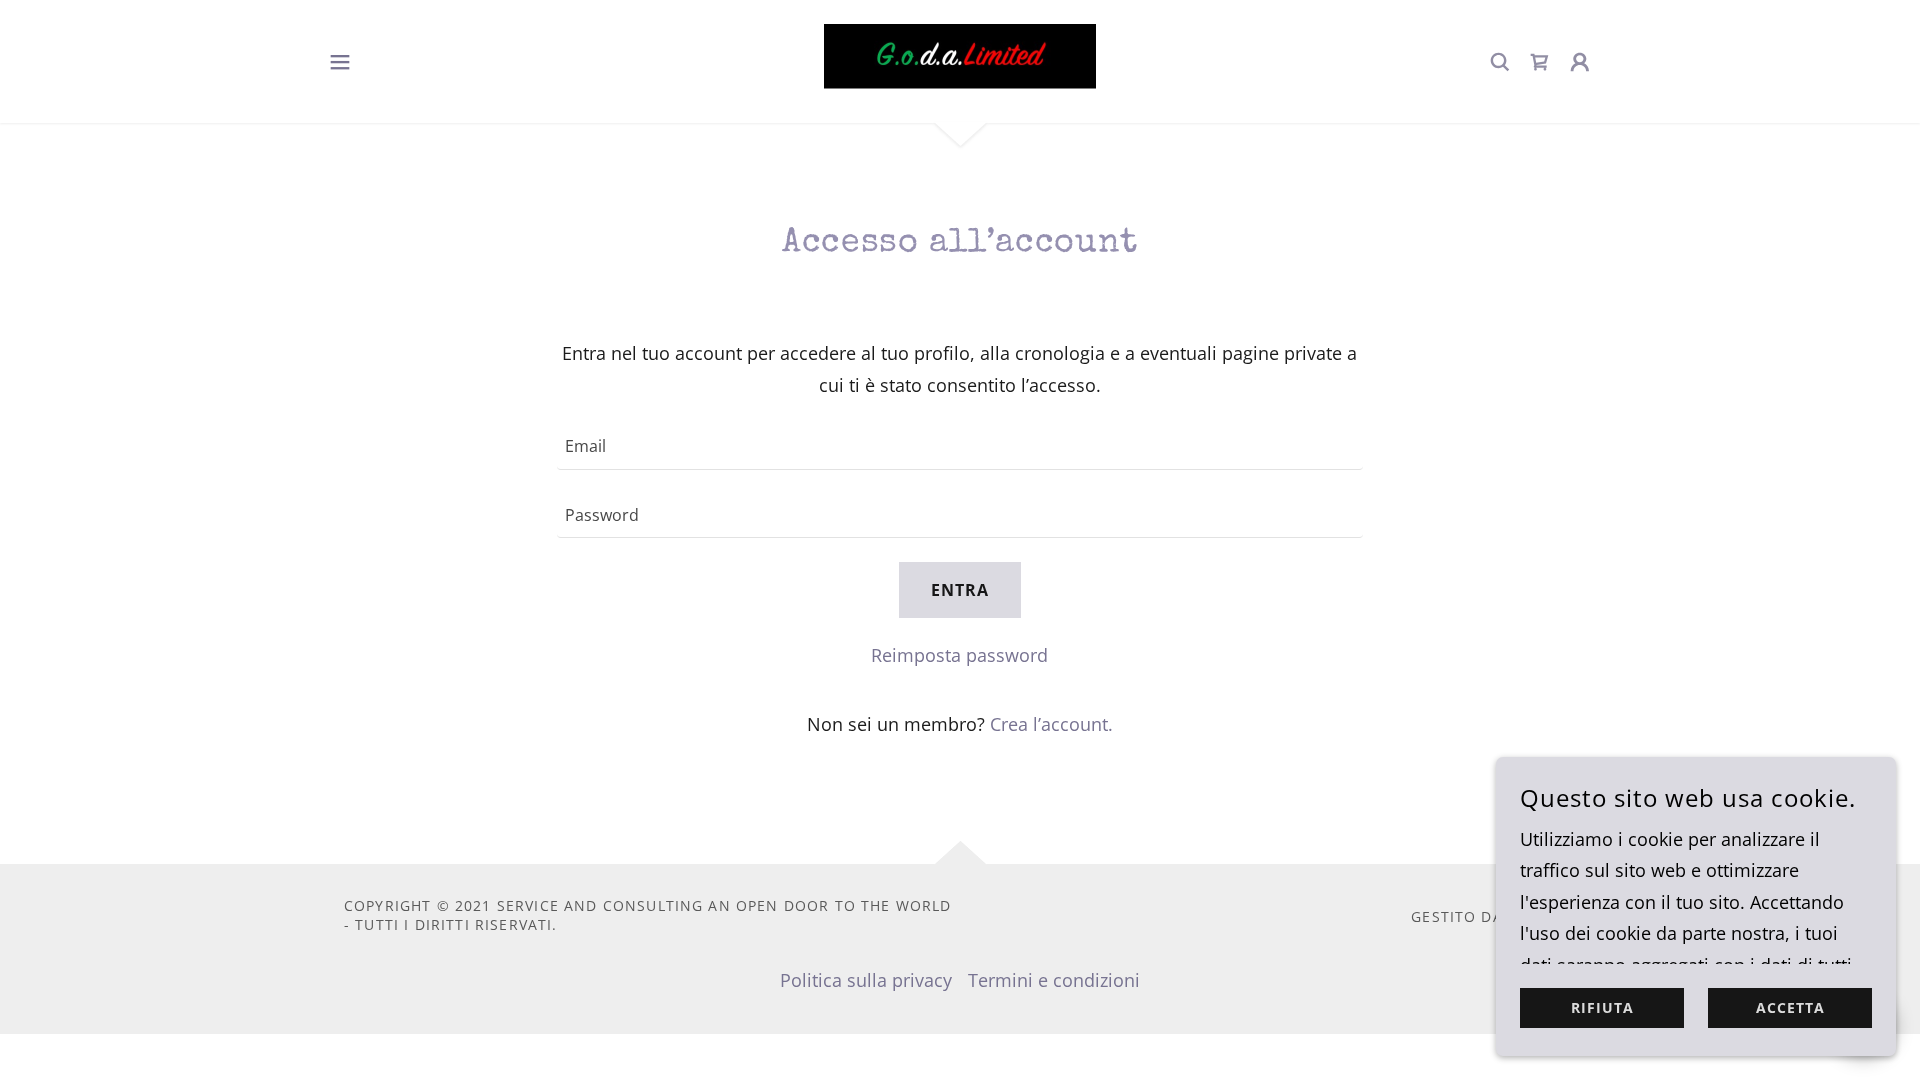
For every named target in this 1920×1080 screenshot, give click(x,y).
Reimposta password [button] (959, 655)
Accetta (1790, 1008)
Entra (960, 590)
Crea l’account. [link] (1051, 724)
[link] (960, 61)
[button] (340, 62)
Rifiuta (1602, 1008)
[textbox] (959, 447)
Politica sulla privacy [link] (866, 980)
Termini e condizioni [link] (1054, 980)
